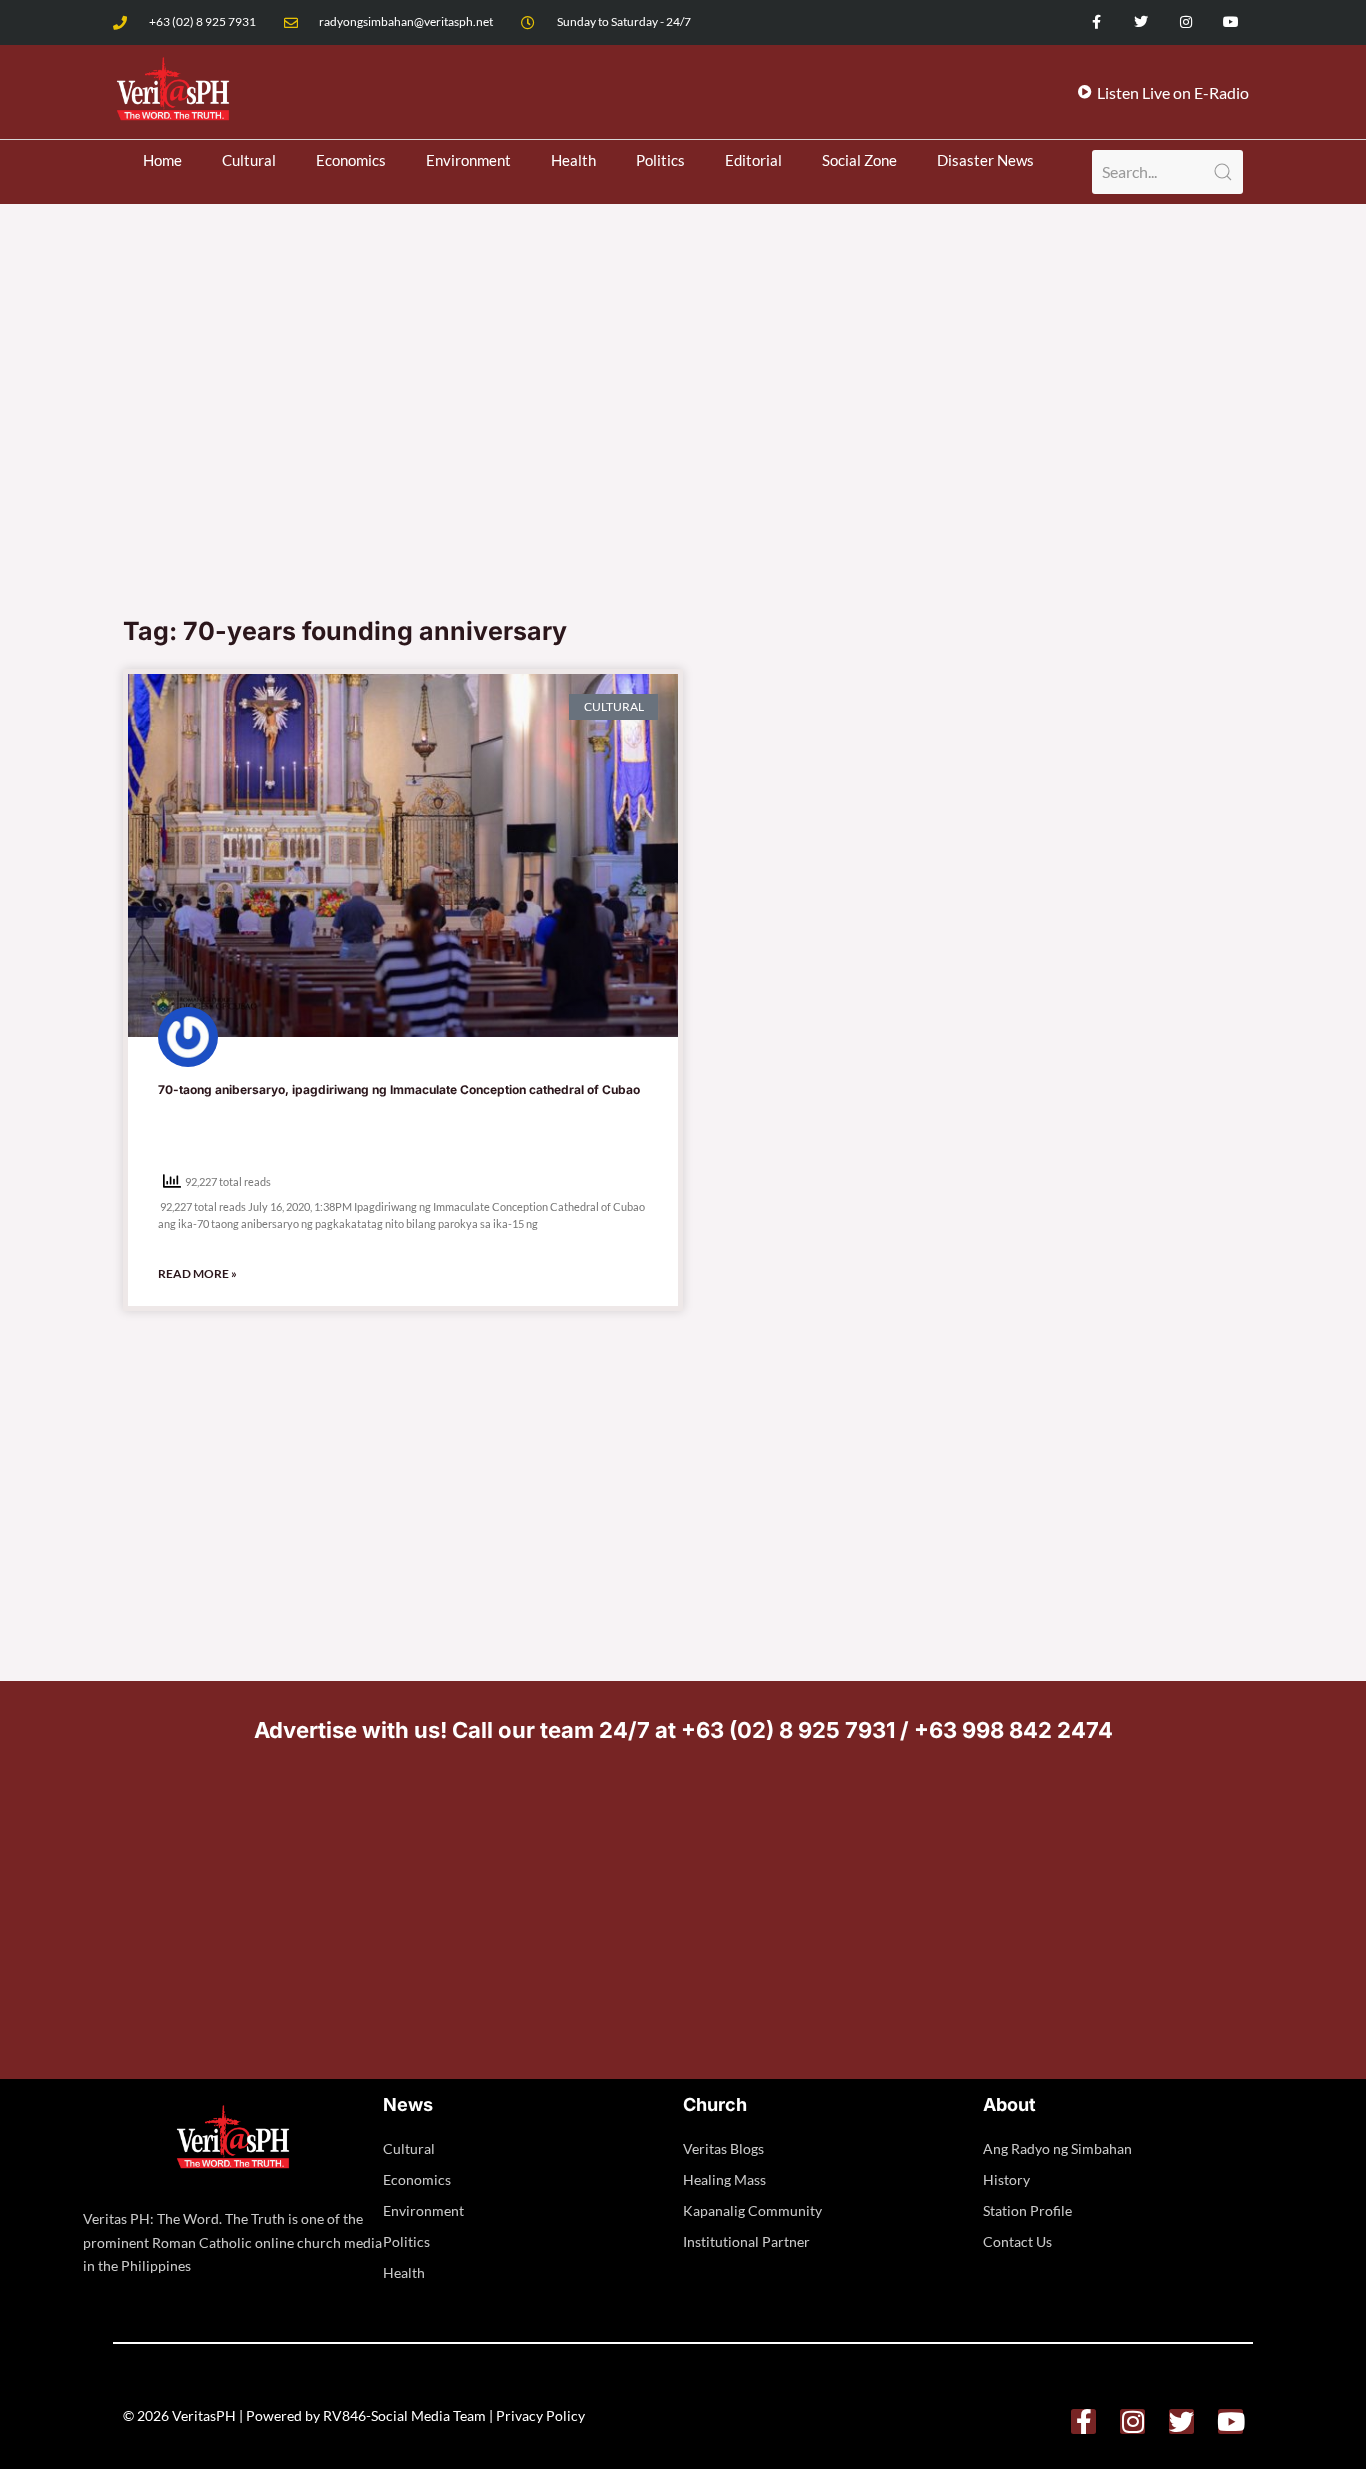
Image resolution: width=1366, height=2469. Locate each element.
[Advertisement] (683, 454)
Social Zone (859, 160)
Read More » (197, 1273)
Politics (660, 160)
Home (162, 160)
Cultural (249, 160)
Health (573, 160)
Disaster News (985, 160)
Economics (351, 160)
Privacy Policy (540, 2415)
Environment (468, 160)
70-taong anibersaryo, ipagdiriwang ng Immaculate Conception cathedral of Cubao (399, 1089)
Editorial (753, 160)
